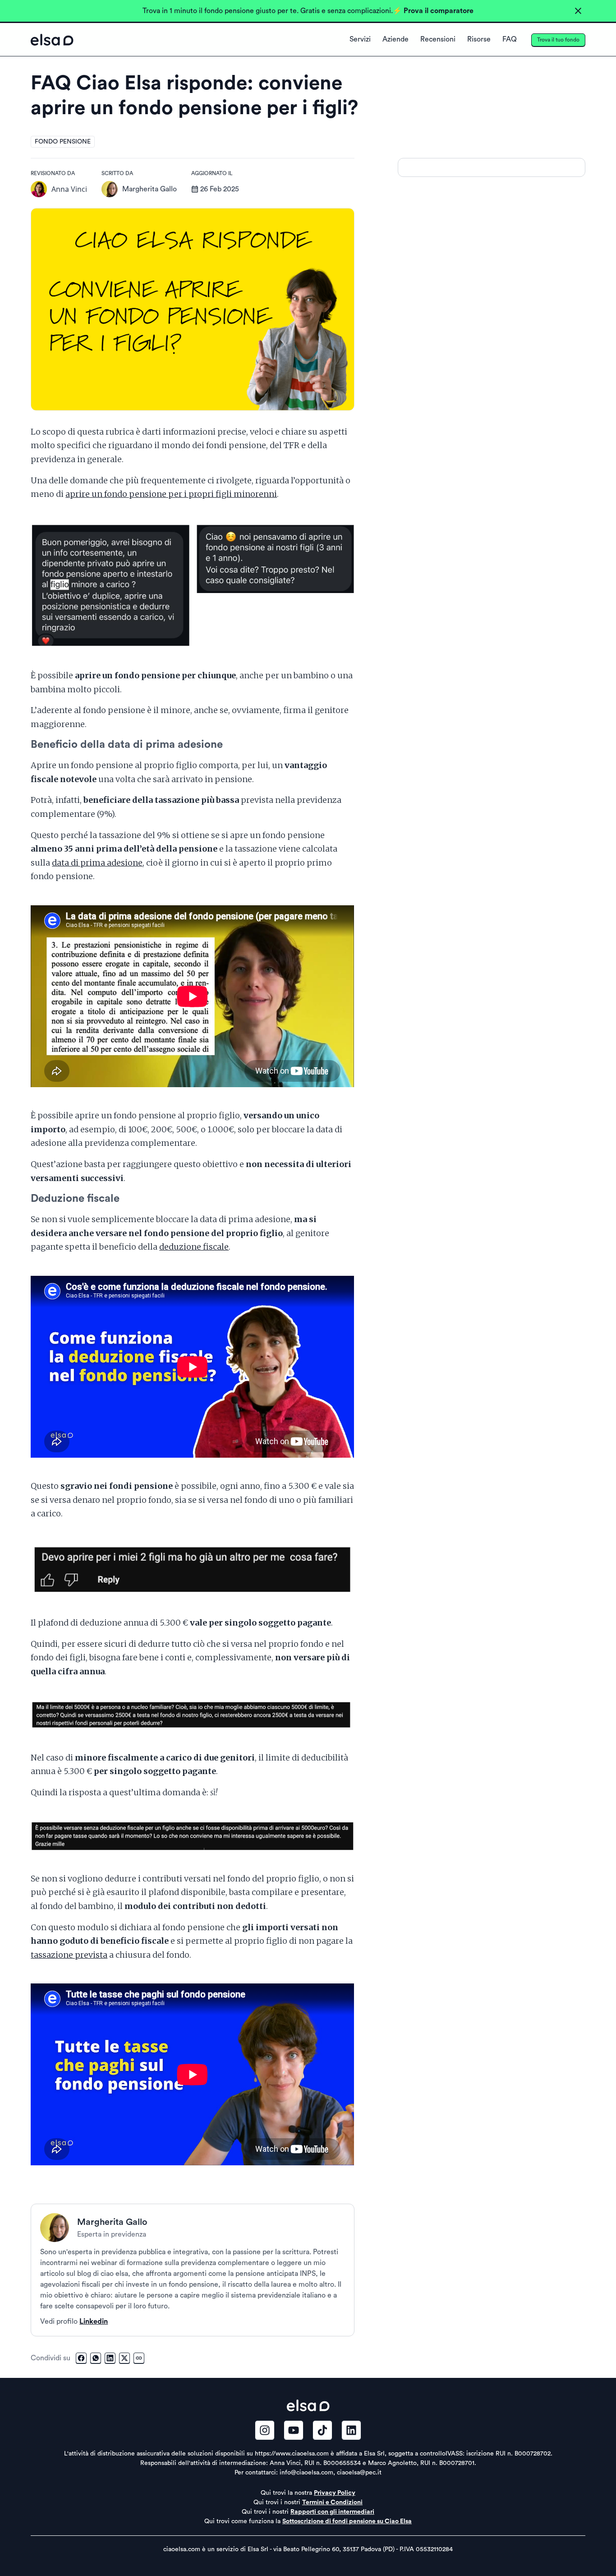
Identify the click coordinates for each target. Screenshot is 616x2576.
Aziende (395, 39)
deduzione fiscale (194, 1247)
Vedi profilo (74, 2321)
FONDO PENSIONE (63, 142)
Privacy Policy (335, 2493)
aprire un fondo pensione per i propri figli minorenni (171, 494)
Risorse (479, 39)
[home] (52, 40)
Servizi (360, 39)
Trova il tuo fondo (558, 40)
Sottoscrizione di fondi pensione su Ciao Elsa (347, 2521)
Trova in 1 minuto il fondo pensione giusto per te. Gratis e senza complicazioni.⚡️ (308, 11)
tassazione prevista (69, 1955)
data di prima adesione (97, 863)
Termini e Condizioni (332, 2502)
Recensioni (438, 39)
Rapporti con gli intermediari (332, 2512)
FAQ (510, 39)
